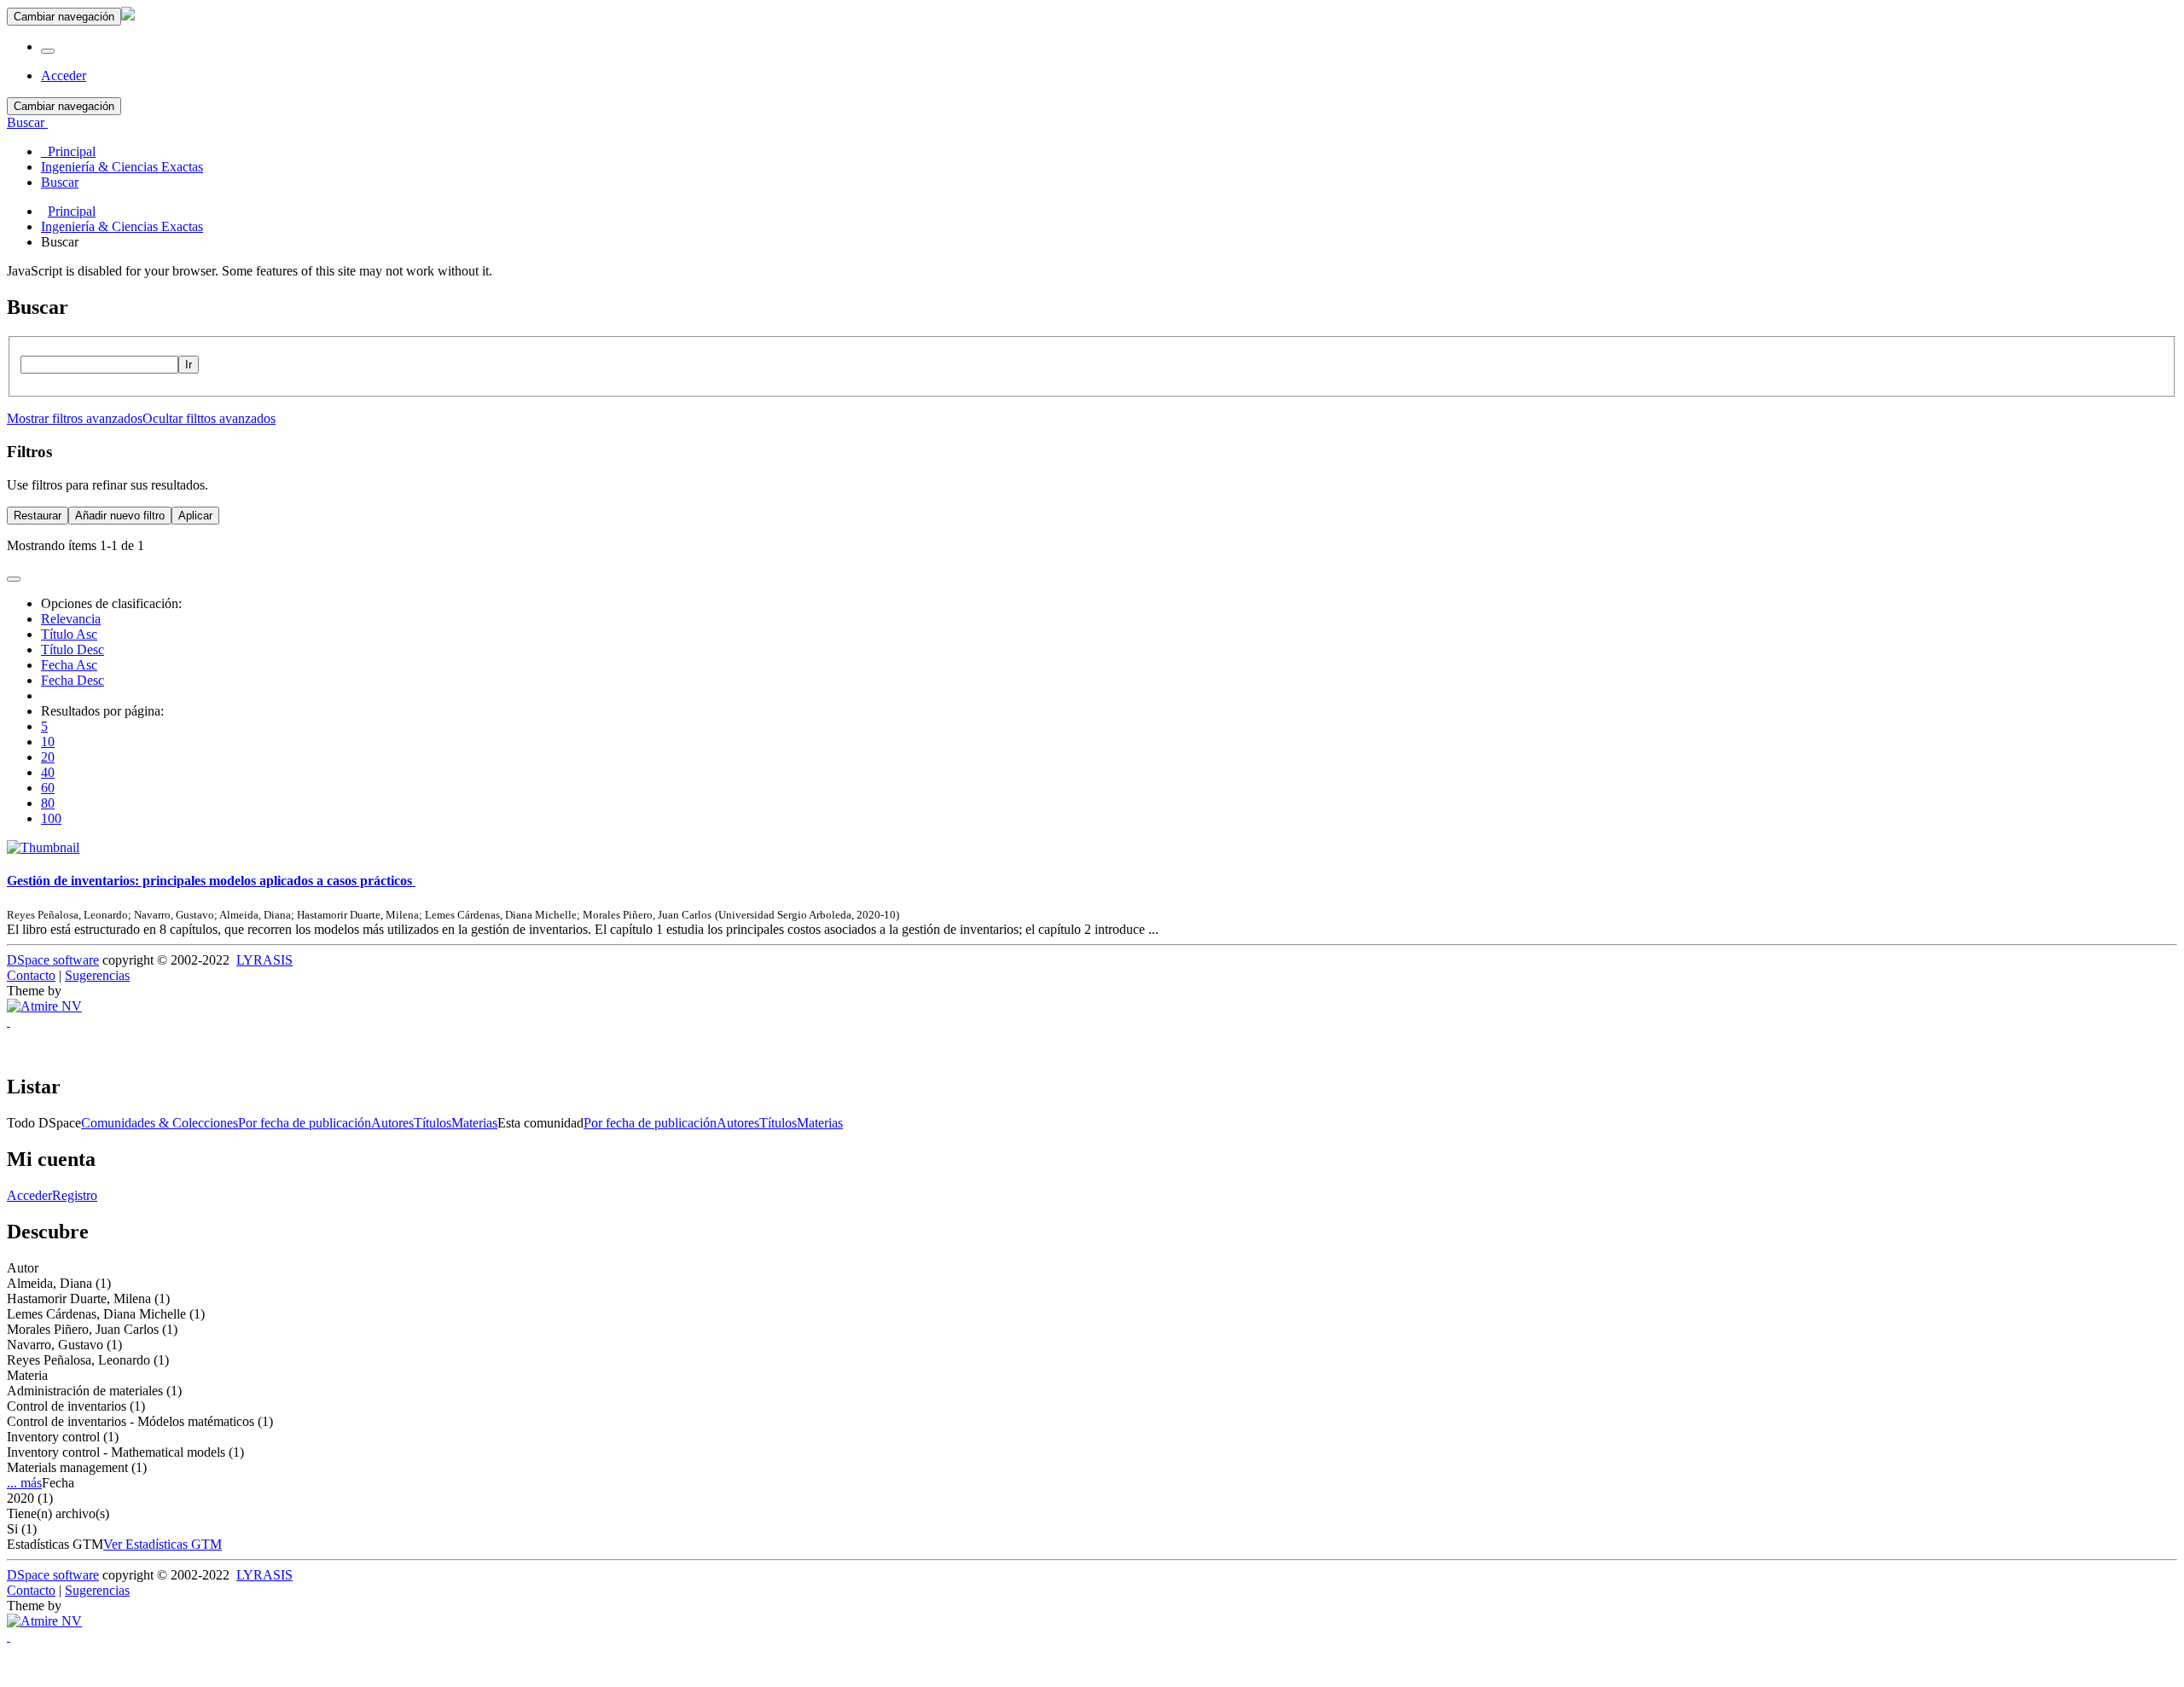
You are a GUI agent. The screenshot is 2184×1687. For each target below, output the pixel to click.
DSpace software (53, 960)
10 (48, 742)
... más (24, 1483)
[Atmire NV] (44, 1006)
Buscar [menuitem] (60, 182)
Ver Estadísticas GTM (163, 1544)
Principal (72, 211)
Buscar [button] (27, 122)
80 (48, 803)
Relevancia (71, 619)
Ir (189, 365)
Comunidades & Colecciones (160, 1123)
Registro (75, 1195)
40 (48, 772)
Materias (474, 1123)
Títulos (433, 1123)
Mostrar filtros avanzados (75, 418)
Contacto (31, 975)
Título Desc (73, 649)
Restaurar (38, 516)
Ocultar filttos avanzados (209, 418)
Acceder (29, 1195)
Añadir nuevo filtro (120, 516)
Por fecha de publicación (305, 1123)
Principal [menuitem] (68, 151)
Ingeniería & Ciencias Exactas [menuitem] (122, 167)
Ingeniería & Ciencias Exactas (122, 226)
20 (48, 757)
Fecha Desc (73, 680)
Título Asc (69, 634)
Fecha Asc (69, 665)
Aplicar (195, 516)
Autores (392, 1123)
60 (48, 788)
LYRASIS (264, 960)
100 (51, 818)
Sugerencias (97, 975)
